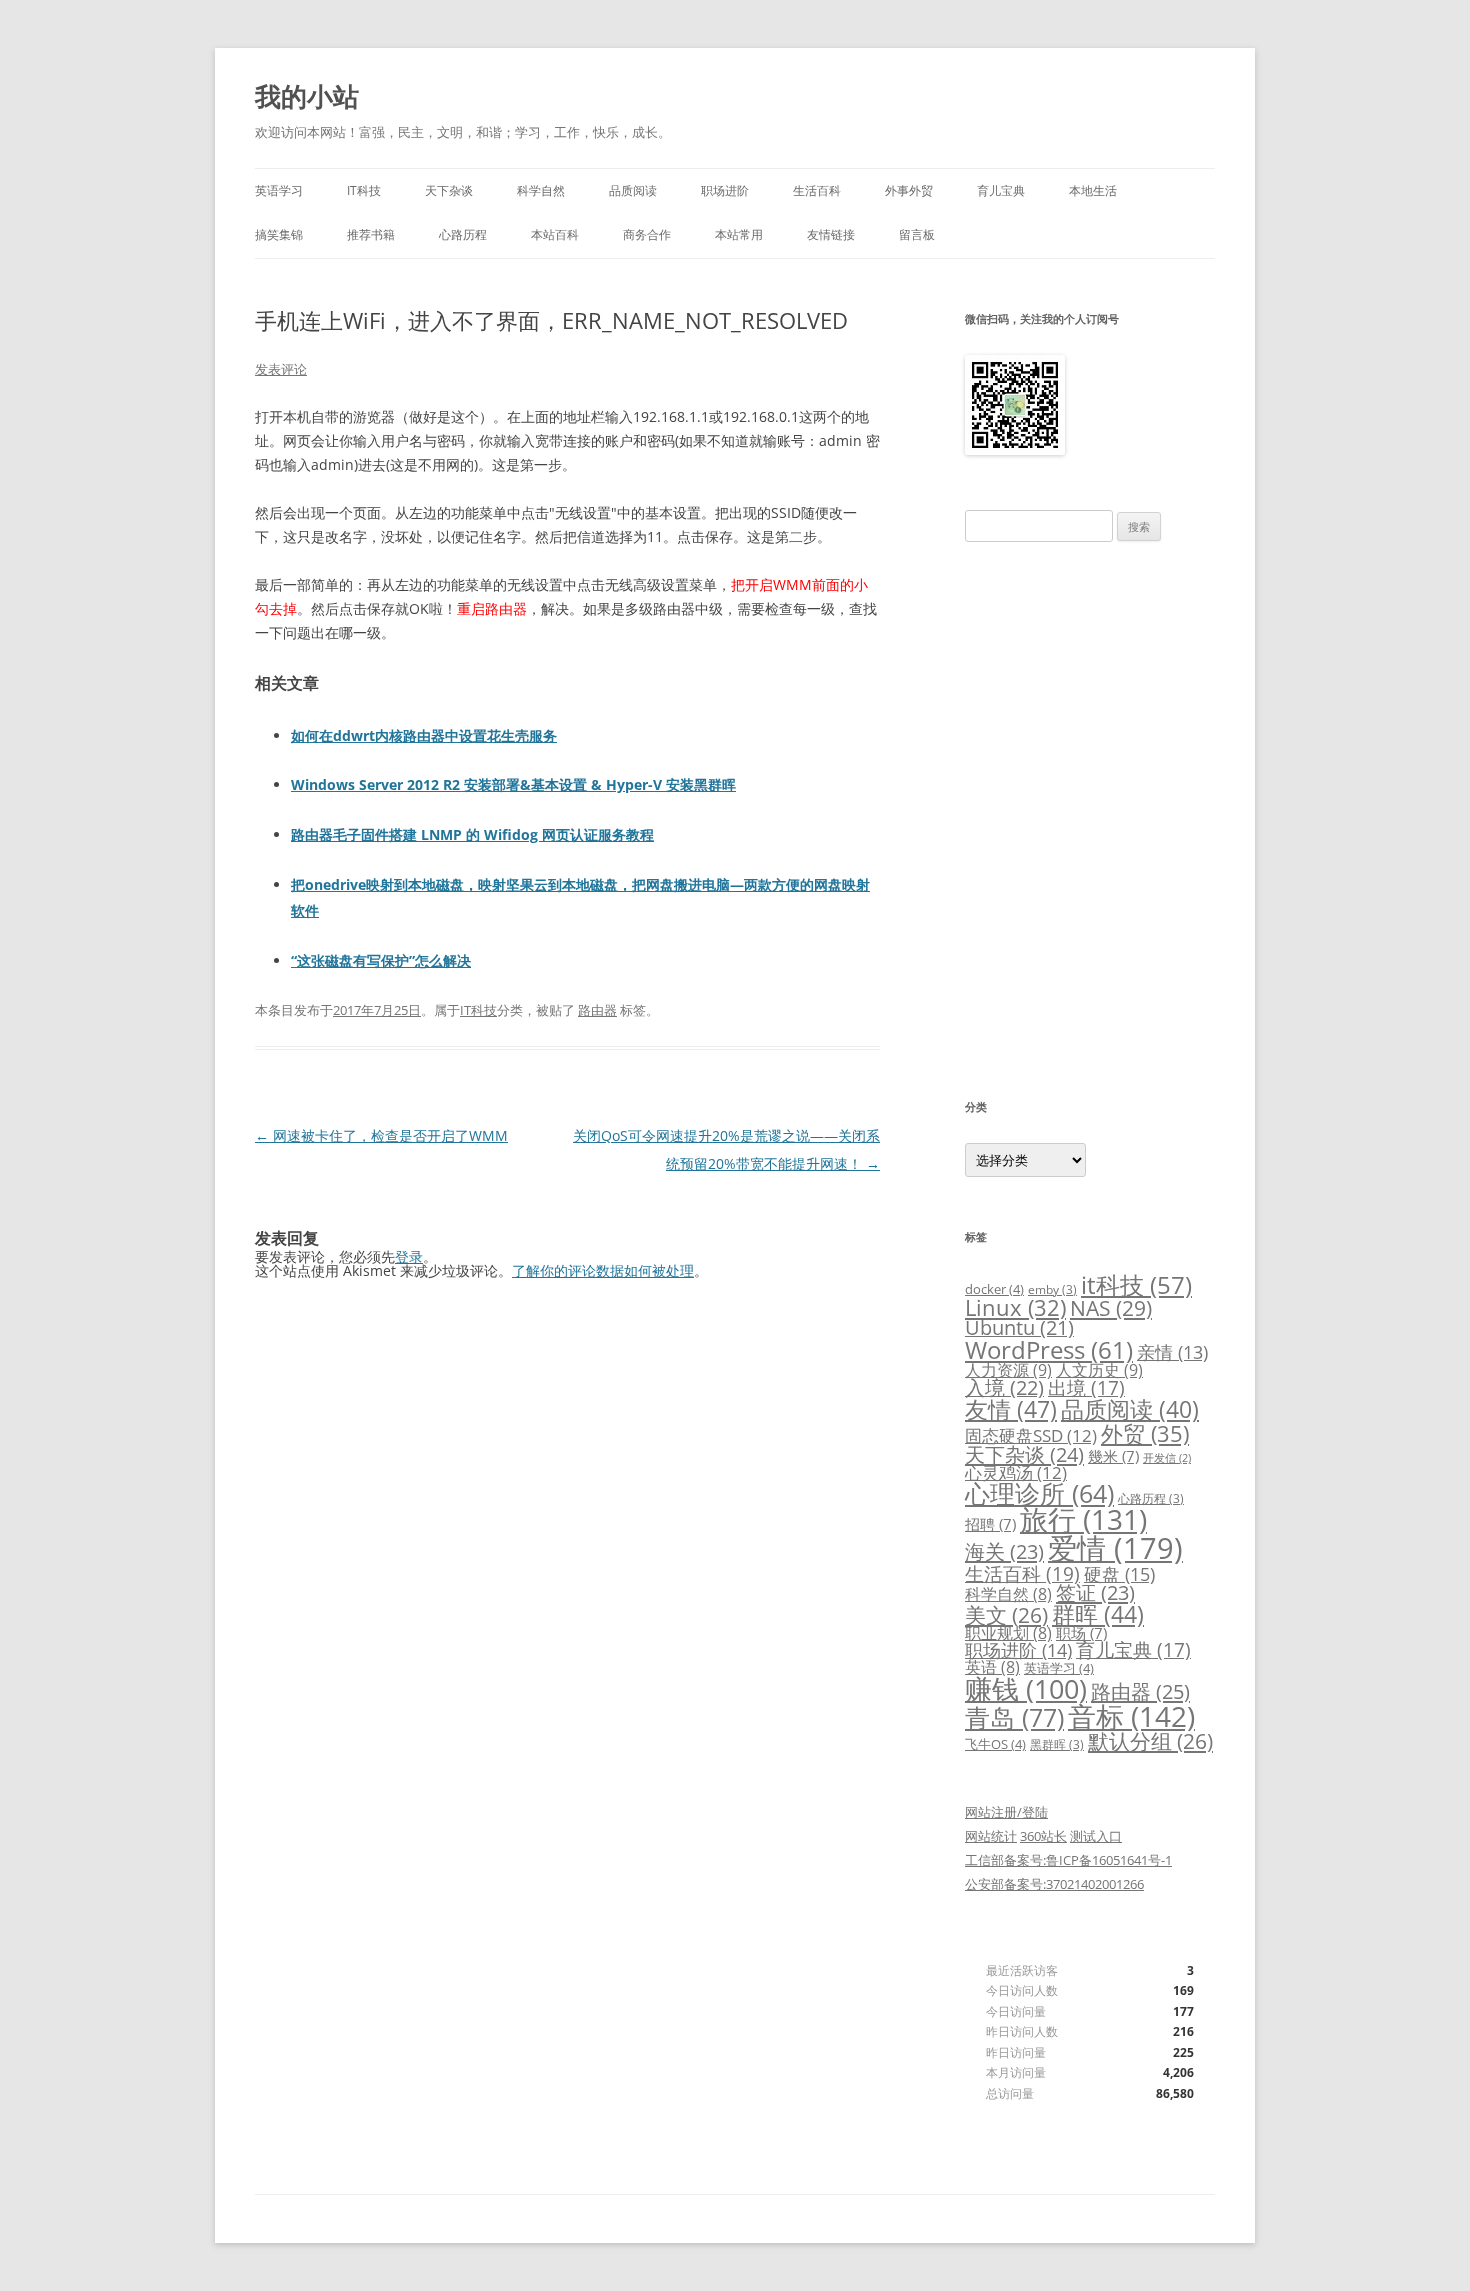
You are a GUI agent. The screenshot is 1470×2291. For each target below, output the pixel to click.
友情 (1011, 1409)
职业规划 (1008, 1633)
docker (994, 1289)
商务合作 (647, 234)
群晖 (1098, 1614)
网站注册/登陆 (1006, 1812)
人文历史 (1099, 1370)
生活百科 (817, 190)
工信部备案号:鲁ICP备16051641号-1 (1068, 1860)
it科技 (1136, 1284)
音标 (1131, 1716)
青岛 (1014, 1717)
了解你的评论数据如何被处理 (603, 1270)
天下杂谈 (449, 190)
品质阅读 (633, 190)
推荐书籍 (371, 234)
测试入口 (1096, 1836)
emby (1052, 1289)
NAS (1111, 1307)
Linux (1015, 1307)
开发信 (1167, 1458)
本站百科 (555, 234)
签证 (1095, 1592)
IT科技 (364, 190)
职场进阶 (725, 190)
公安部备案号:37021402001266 (1054, 1884)
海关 (1004, 1551)
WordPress (1049, 1349)
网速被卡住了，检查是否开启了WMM (381, 1135)
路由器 (597, 1010)
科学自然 (541, 190)
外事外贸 (909, 190)
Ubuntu (1019, 1327)
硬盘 (1119, 1574)
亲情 (1172, 1352)
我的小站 (307, 96)
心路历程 (463, 234)
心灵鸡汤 (1016, 1472)
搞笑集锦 (279, 234)
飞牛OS (995, 1744)
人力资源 (1008, 1370)
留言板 (917, 234)
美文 (1006, 1615)
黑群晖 (1057, 1744)
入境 (1004, 1387)
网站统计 (991, 1836)
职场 (1081, 1633)
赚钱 (1026, 1689)
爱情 (1115, 1548)
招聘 (990, 1524)
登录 (409, 1256)
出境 (1086, 1388)
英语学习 (279, 190)
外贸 (1145, 1433)
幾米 (1113, 1456)
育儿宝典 (1001, 190)
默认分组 (1150, 1741)
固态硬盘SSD (1031, 1435)
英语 (992, 1667)
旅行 (1083, 1519)
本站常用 (739, 234)
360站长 (1043, 1836)
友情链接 (831, 234)
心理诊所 (1039, 1493)
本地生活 (1093, 190)
